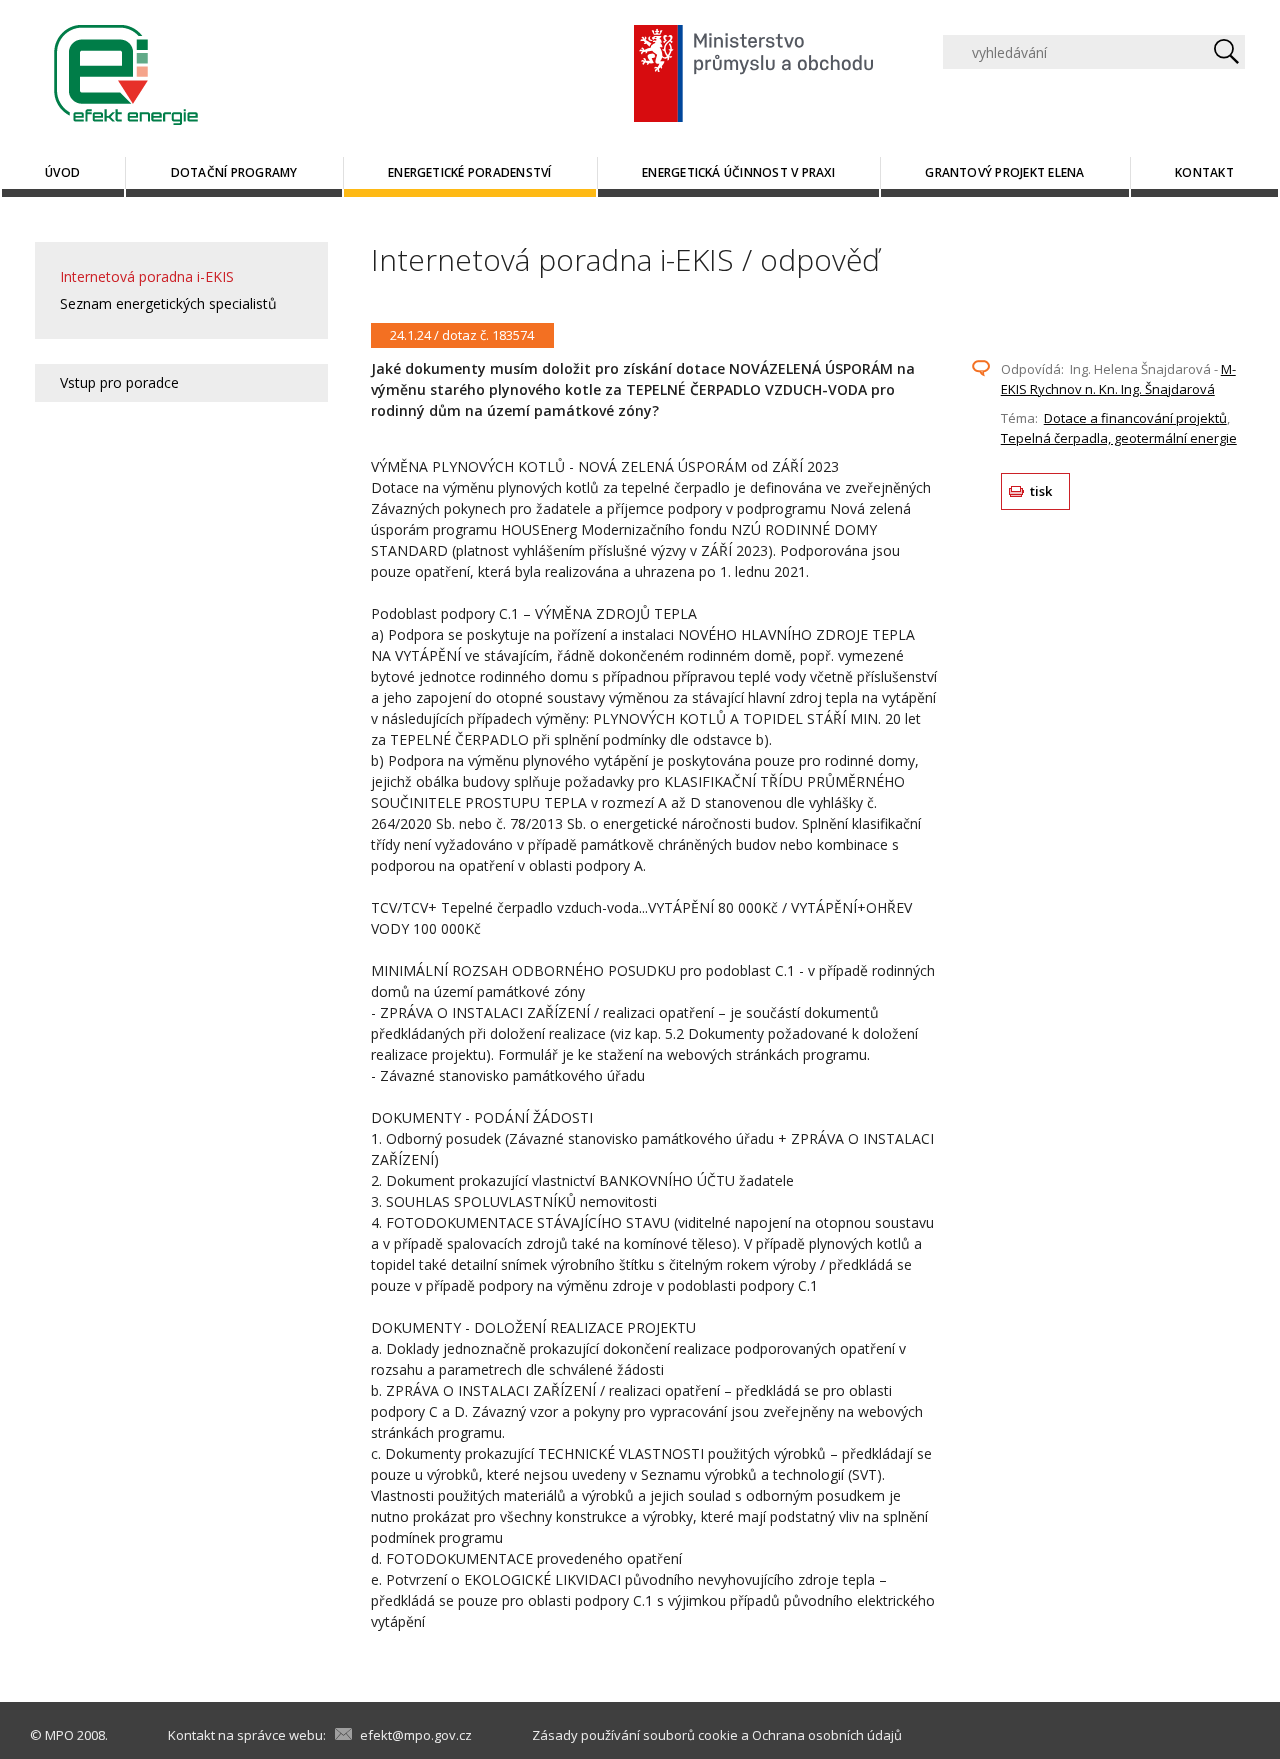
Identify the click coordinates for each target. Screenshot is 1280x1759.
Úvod (62, 172)
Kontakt (1204, 172)
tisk (1041, 491)
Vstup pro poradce (119, 382)
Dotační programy (234, 172)
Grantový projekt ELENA (1004, 172)
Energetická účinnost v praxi (738, 172)
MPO (59, 1735)
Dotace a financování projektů (1135, 418)
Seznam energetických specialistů (168, 303)
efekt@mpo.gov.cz (416, 1735)
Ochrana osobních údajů (827, 1735)
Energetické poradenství (470, 172)
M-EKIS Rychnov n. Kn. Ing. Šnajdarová (1118, 379)
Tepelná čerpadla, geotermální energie (1119, 438)
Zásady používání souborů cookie (635, 1735)
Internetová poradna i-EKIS (147, 276)
